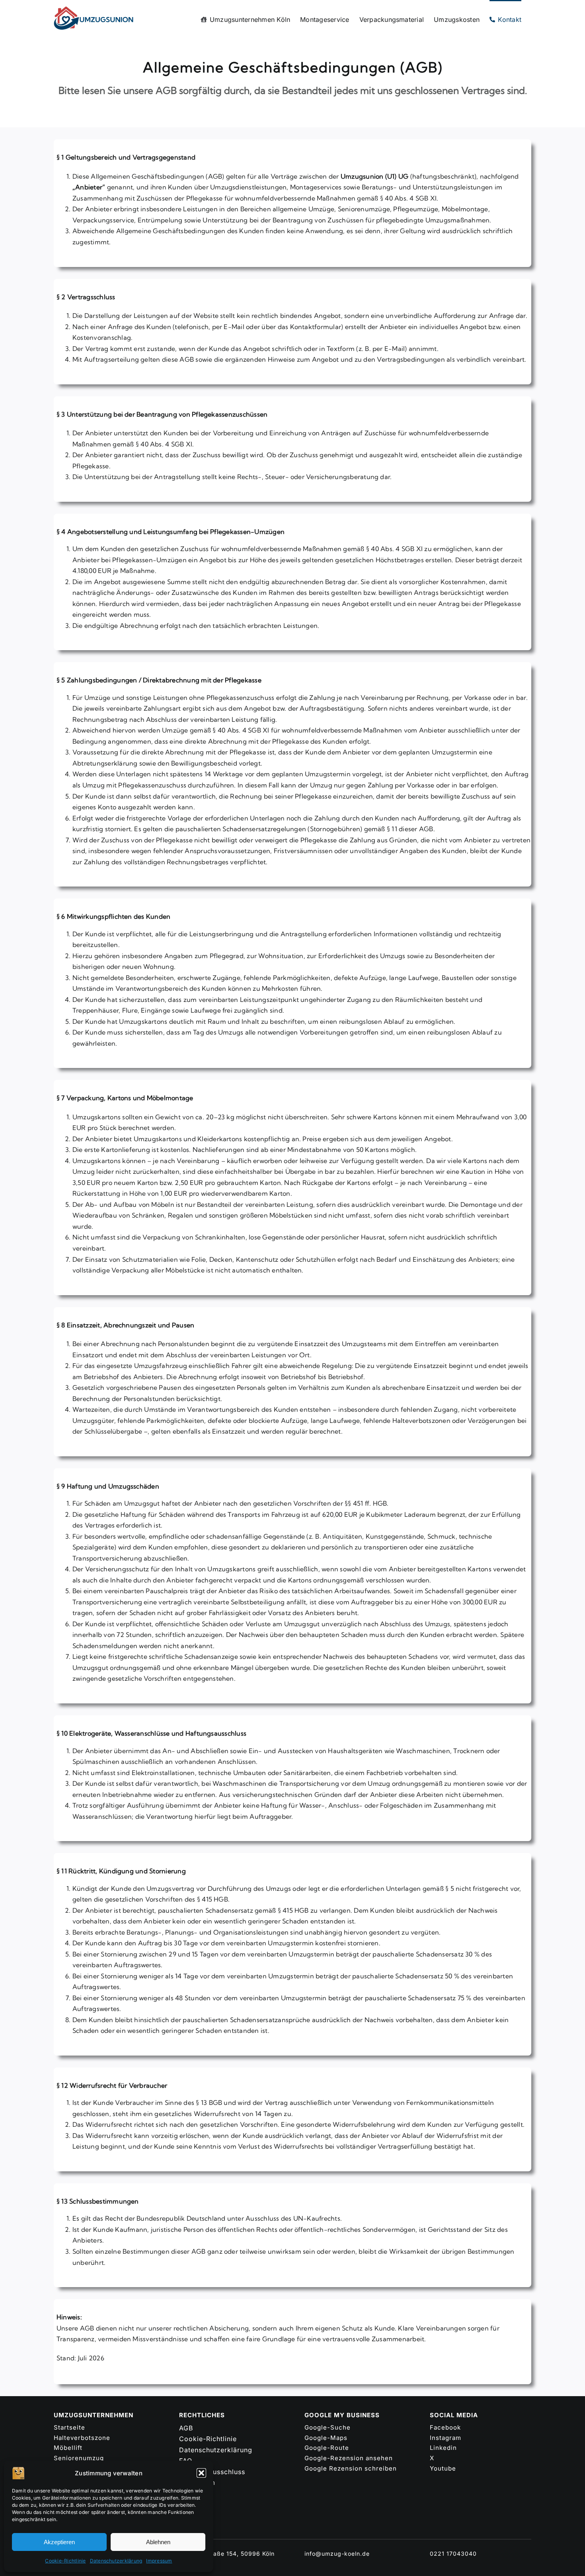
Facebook (445, 2427)
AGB (186, 2428)
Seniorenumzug (79, 2458)
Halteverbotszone (82, 2438)
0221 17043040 (453, 2554)
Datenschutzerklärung (116, 2561)
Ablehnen (158, 2542)
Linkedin (443, 2448)
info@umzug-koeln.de (337, 2554)
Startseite (69, 2427)
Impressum (159, 2561)
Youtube (443, 2468)
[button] (201, 2473)
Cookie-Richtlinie (65, 2561)
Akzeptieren (59, 2542)
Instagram (446, 2438)
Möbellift (68, 2448)
